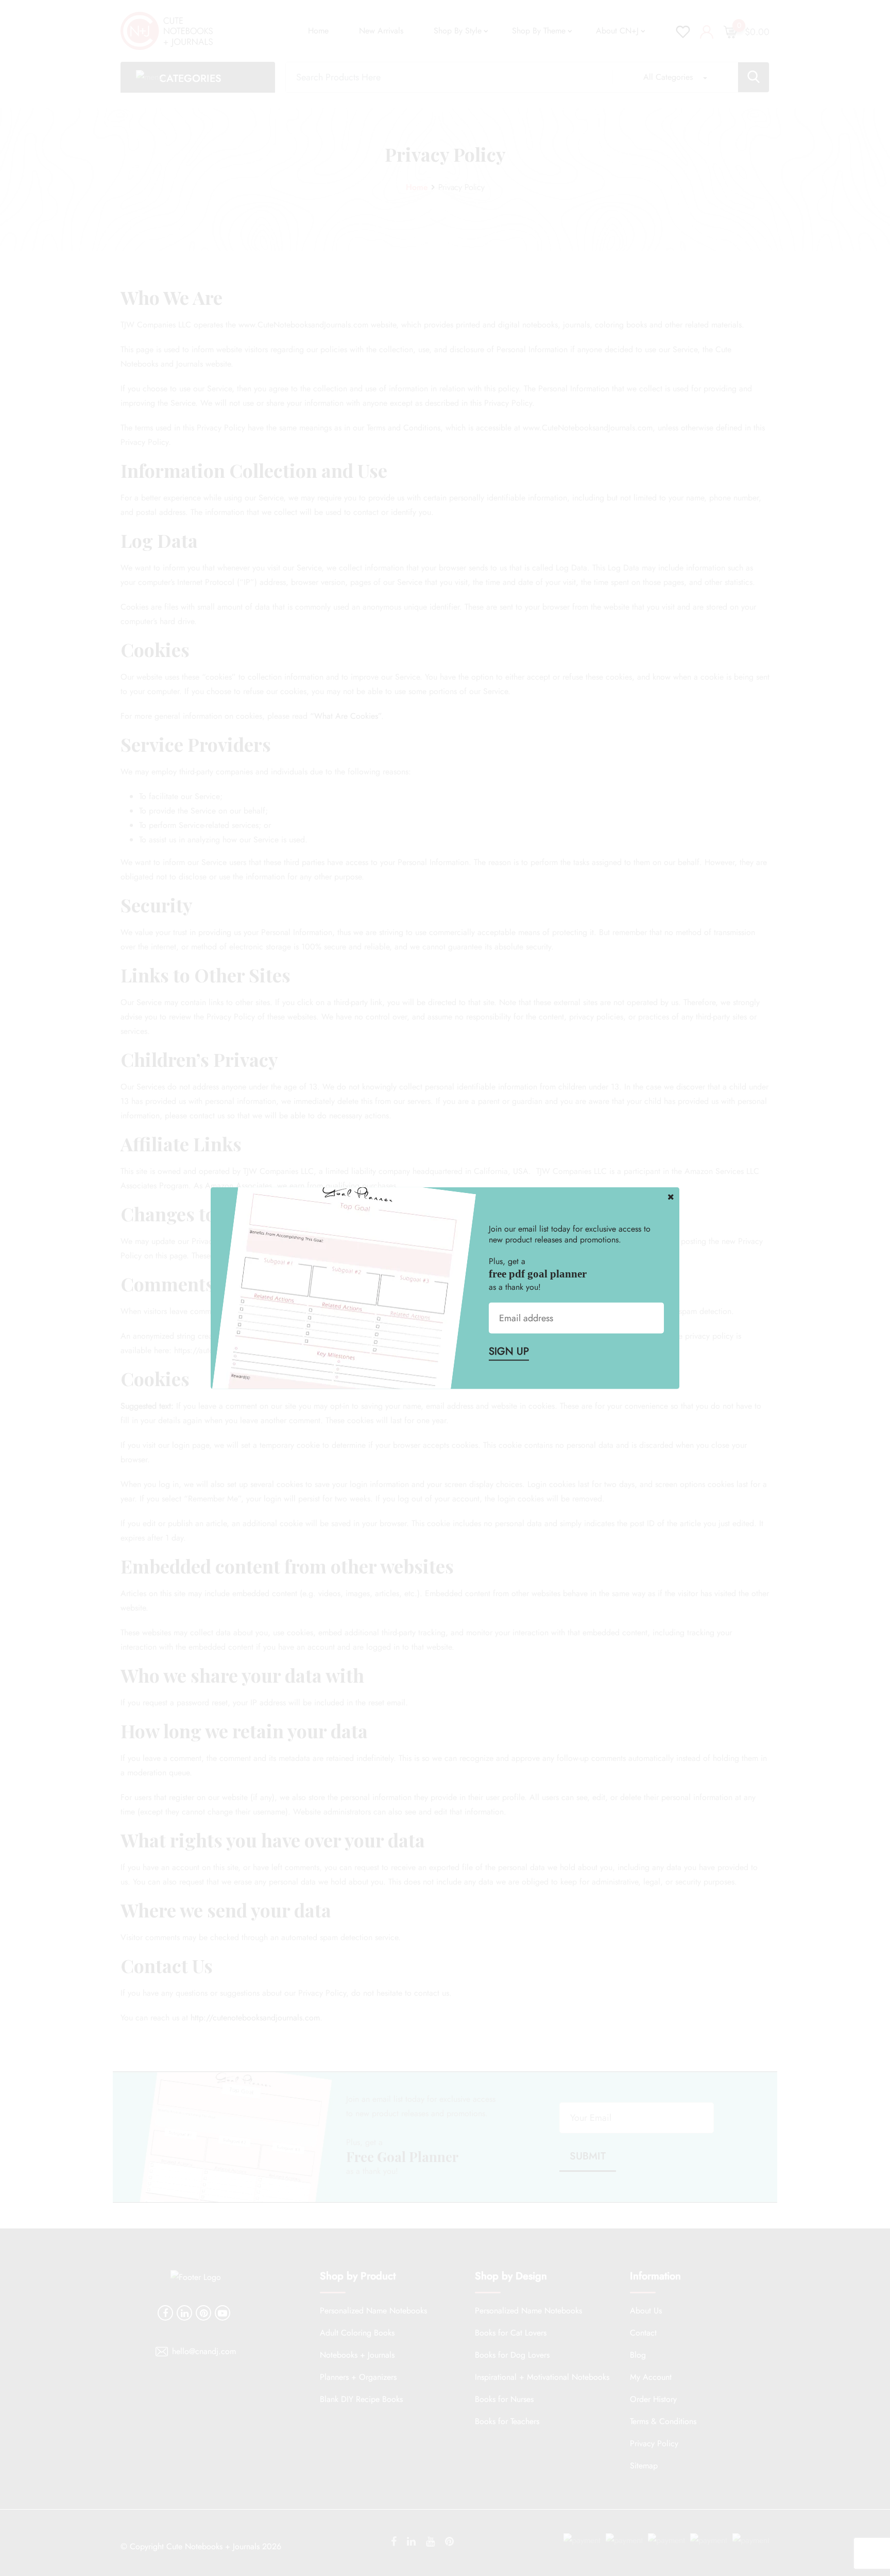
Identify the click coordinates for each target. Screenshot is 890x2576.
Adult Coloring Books (357, 2333)
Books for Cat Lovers (511, 2333)
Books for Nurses (504, 2399)
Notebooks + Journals (357, 2355)
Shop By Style (458, 31)
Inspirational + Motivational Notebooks (542, 2377)
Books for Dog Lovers (512, 2355)
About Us (646, 2311)
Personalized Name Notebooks (373, 2311)
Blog (638, 2355)
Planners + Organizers (358, 2377)
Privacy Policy (654, 2443)
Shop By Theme (539, 31)
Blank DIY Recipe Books (361, 2399)
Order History (653, 2399)
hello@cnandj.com (204, 2351)
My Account (651, 2377)
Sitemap (644, 2466)
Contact (643, 2333)
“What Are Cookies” (346, 716)
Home (318, 31)
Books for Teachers (507, 2421)
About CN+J (617, 31)
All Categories (668, 77)
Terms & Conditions (663, 2421)
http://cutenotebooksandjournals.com (255, 2018)
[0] (730, 31)
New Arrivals (381, 31)
